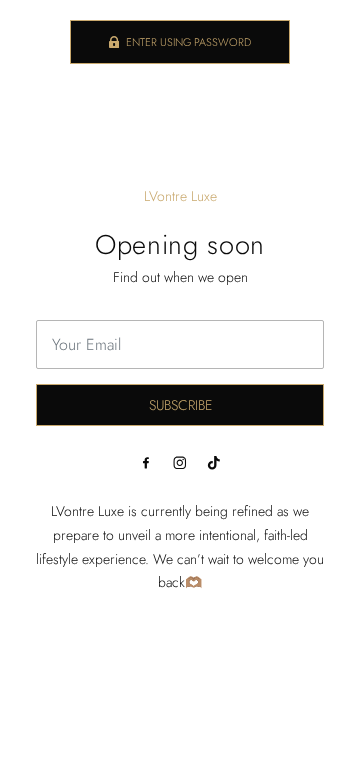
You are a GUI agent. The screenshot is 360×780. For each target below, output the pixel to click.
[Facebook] (146, 463)
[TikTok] (214, 463)
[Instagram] (180, 463)
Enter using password (188, 42)
